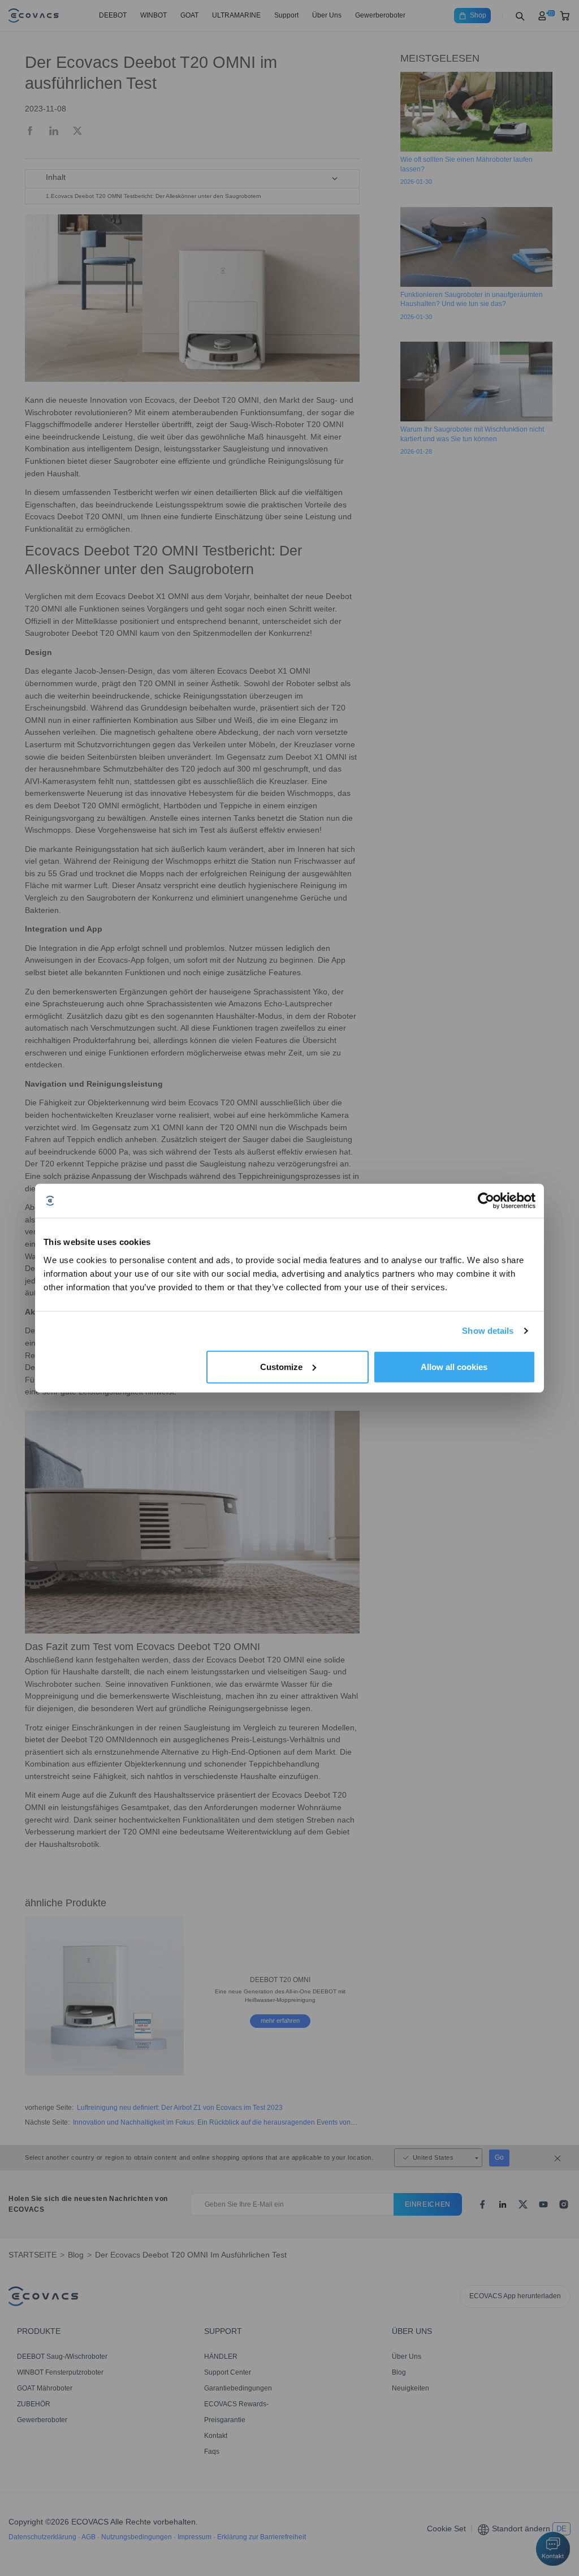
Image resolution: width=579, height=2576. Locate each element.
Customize (281, 1366)
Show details (488, 1331)
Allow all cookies (454, 1366)
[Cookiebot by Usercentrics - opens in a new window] (486, 1201)
